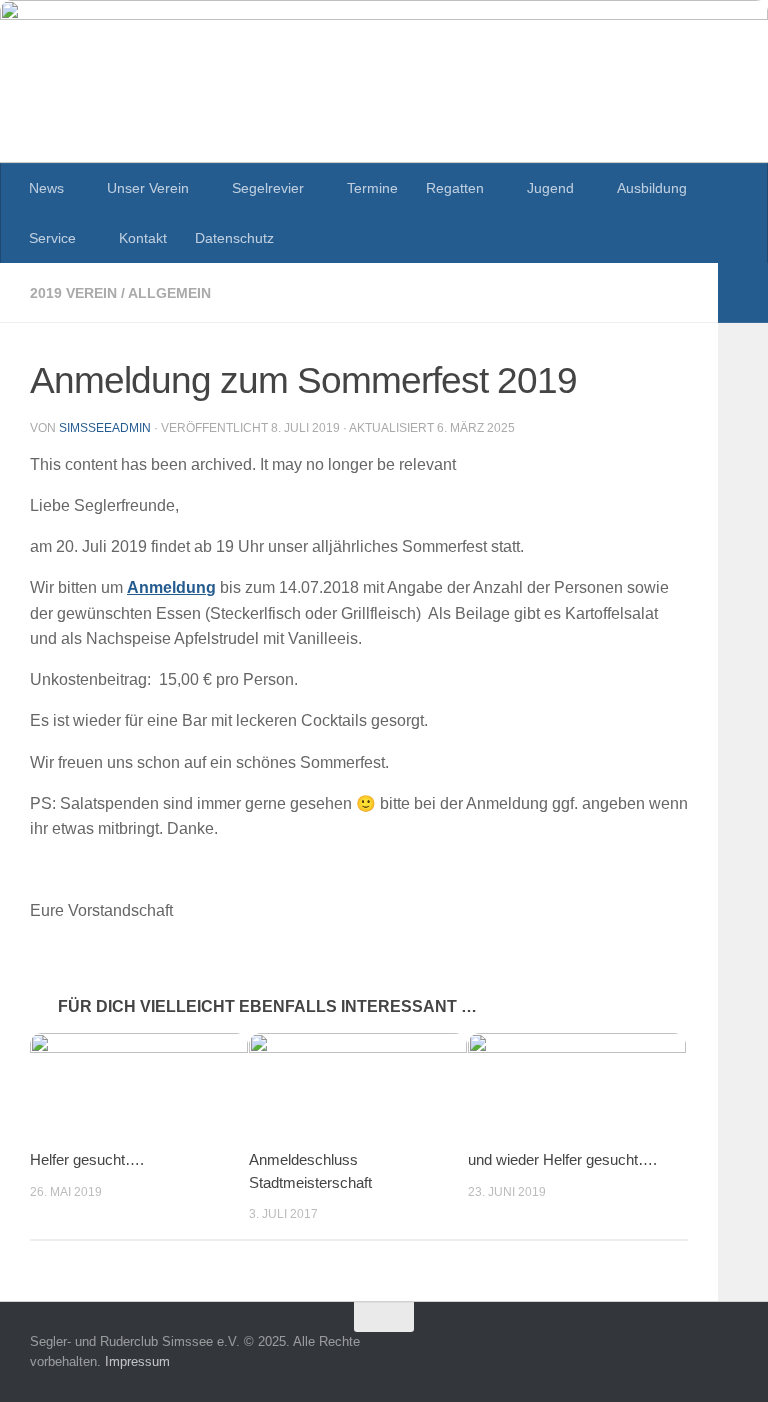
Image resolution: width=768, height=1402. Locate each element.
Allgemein (169, 293)
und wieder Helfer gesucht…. (562, 1159)
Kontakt (143, 238)
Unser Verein (148, 188)
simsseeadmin (105, 428)
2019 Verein (73, 293)
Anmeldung (171, 587)
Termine (372, 188)
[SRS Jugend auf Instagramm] (724, 1356)
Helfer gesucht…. (87, 1159)
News (46, 188)
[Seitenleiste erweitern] (743, 293)
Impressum (137, 1361)
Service (52, 238)
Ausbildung (652, 188)
